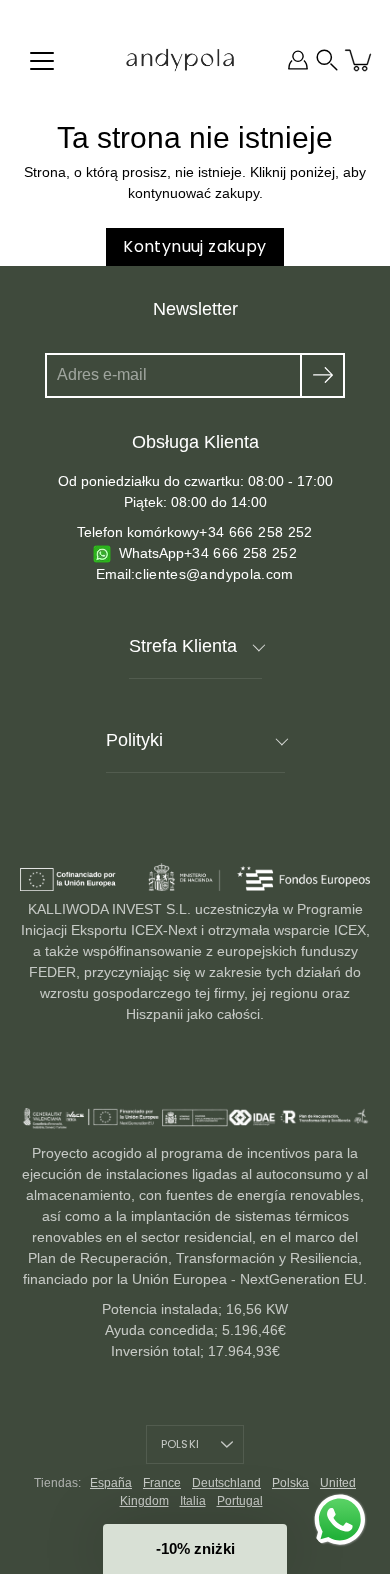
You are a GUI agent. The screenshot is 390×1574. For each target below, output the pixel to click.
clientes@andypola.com (214, 574)
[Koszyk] (360, 60)
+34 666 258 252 (255, 532)
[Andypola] (180, 60)
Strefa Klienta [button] (183, 646)
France (162, 1483)
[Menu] (42, 61)
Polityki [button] (134, 740)
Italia (193, 1501)
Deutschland (226, 1483)
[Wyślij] (322, 375)
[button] (327, 60)
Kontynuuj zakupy (194, 246)
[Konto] (298, 60)
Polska (290, 1483)
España (111, 1483)
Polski (180, 1444)
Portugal (240, 1501)
